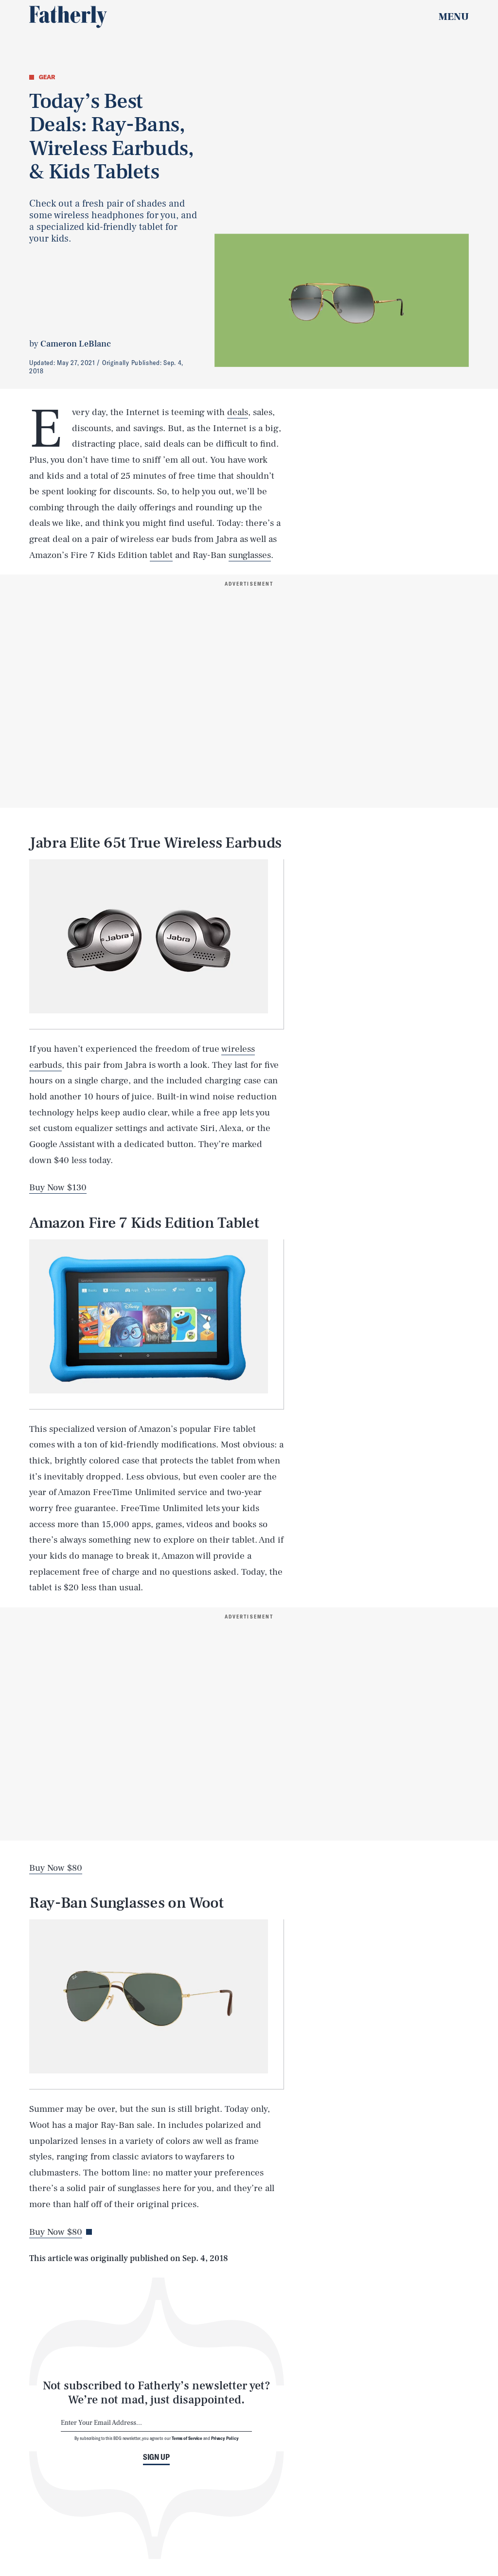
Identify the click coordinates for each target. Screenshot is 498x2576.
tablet (161, 555)
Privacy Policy (225, 2438)
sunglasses (250, 555)
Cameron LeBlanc (76, 344)
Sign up (156, 2457)
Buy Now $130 (58, 1187)
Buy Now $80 (56, 1868)
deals (238, 412)
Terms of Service (187, 2438)
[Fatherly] (68, 17)
